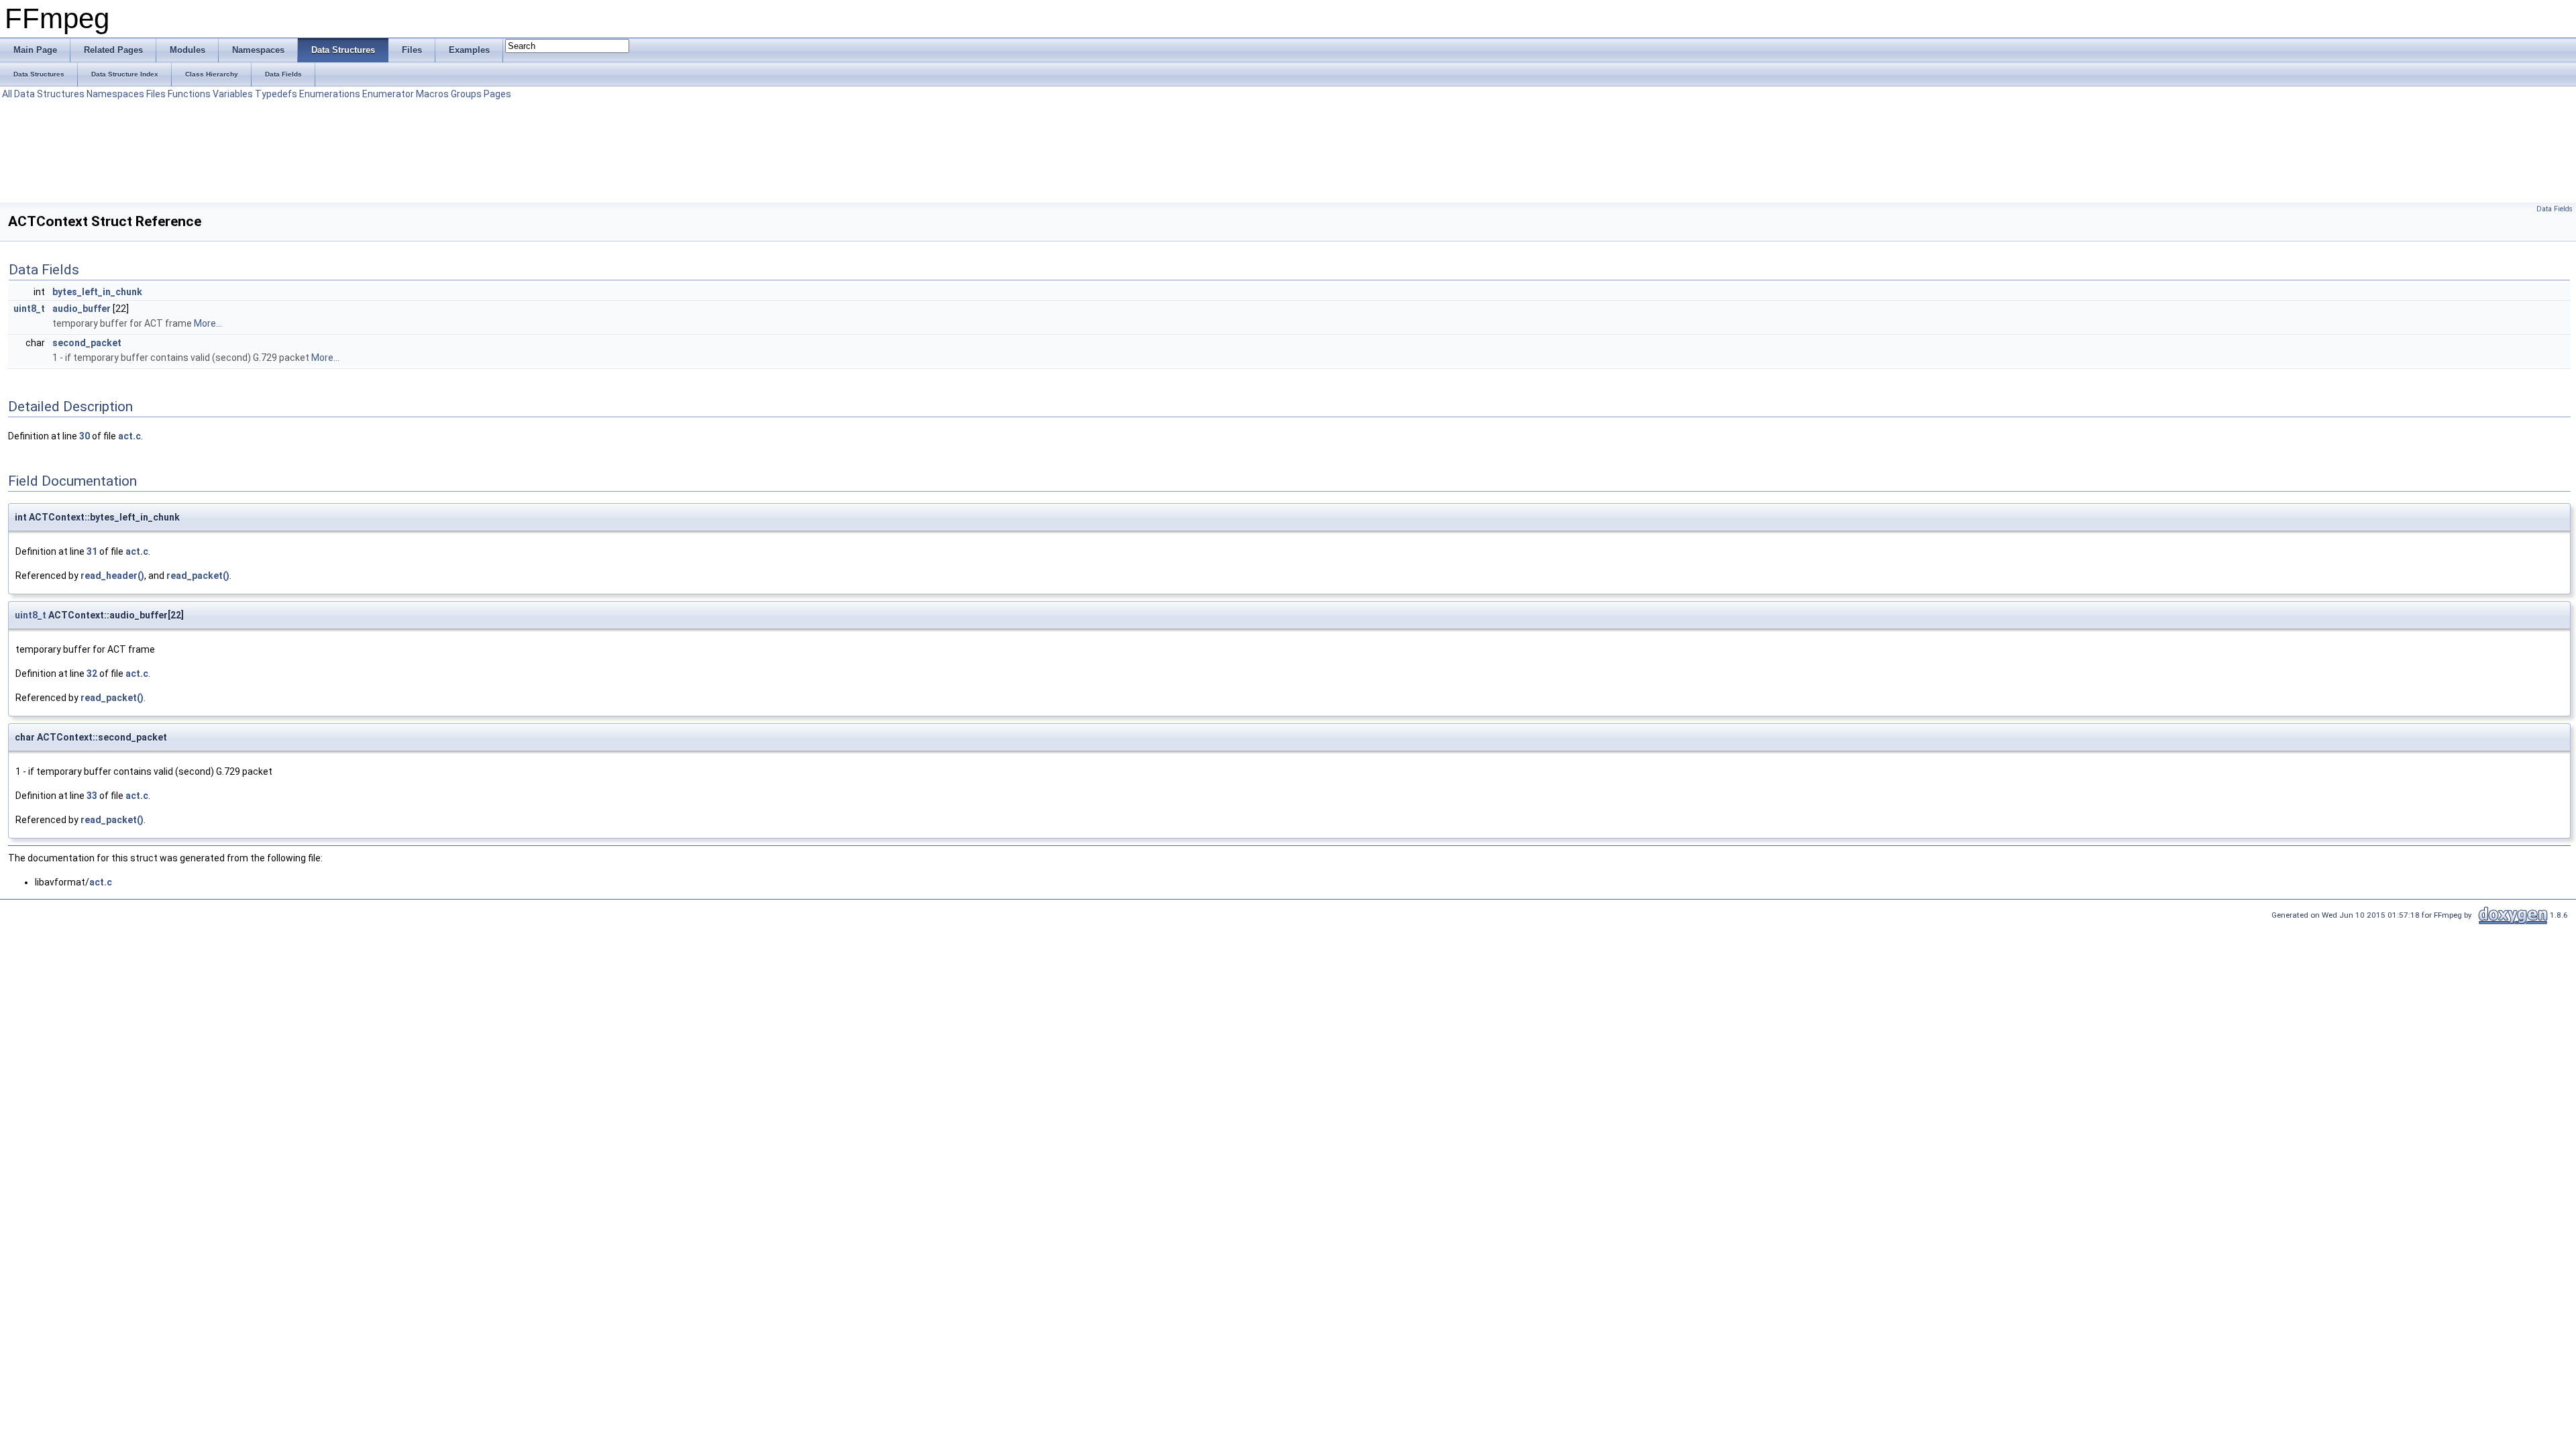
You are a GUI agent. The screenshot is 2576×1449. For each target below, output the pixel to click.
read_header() (112, 576)
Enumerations (330, 94)
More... (208, 323)
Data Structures (49, 94)
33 (92, 796)
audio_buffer (82, 309)
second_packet (87, 343)
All (7, 94)
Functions (189, 94)
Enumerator (388, 94)
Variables (233, 94)
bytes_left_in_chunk (97, 292)
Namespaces (115, 94)
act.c (129, 436)
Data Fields (2555, 209)
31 (92, 551)
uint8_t (29, 309)
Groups (466, 94)
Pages (497, 94)
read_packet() (198, 576)
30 (85, 436)
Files (156, 94)
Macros (432, 94)
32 (92, 674)
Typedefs (276, 94)
